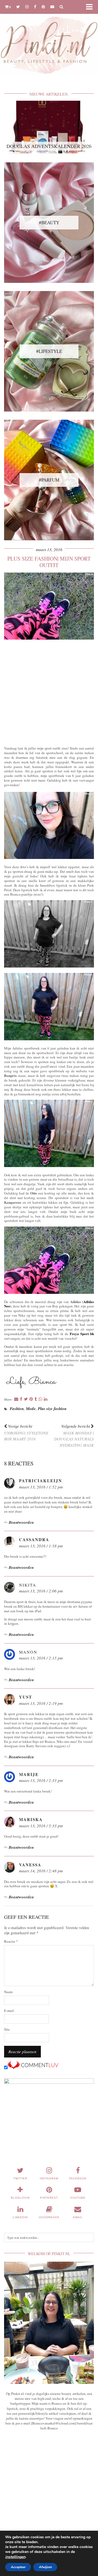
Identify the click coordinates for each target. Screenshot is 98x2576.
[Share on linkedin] (46, 1399)
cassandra (34, 1540)
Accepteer (18, 2567)
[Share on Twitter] (26, 1399)
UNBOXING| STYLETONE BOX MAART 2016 (26, 1433)
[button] (91, 7)
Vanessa (30, 1865)
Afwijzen (45, 2567)
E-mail (9, 2011)
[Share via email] (16, 1399)
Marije (29, 1774)
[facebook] (35, 7)
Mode (31, 1409)
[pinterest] (43, 7)
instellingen (15, 2557)
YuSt (26, 1697)
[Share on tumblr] (36, 1399)
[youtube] (52, 7)
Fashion (17, 1409)
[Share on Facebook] (21, 1399)
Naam (8, 1992)
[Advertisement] (49, 692)
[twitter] (18, 7)
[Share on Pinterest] (31, 1399)
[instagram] (27, 7)
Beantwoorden (21, 1522)
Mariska (31, 1819)
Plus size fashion (52, 1409)
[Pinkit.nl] (49, 41)
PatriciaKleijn (41, 1481)
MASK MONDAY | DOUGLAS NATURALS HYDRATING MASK (74, 1436)
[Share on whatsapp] (40, 1399)
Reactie (11, 1941)
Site (7, 2029)
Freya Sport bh (82, 1334)
